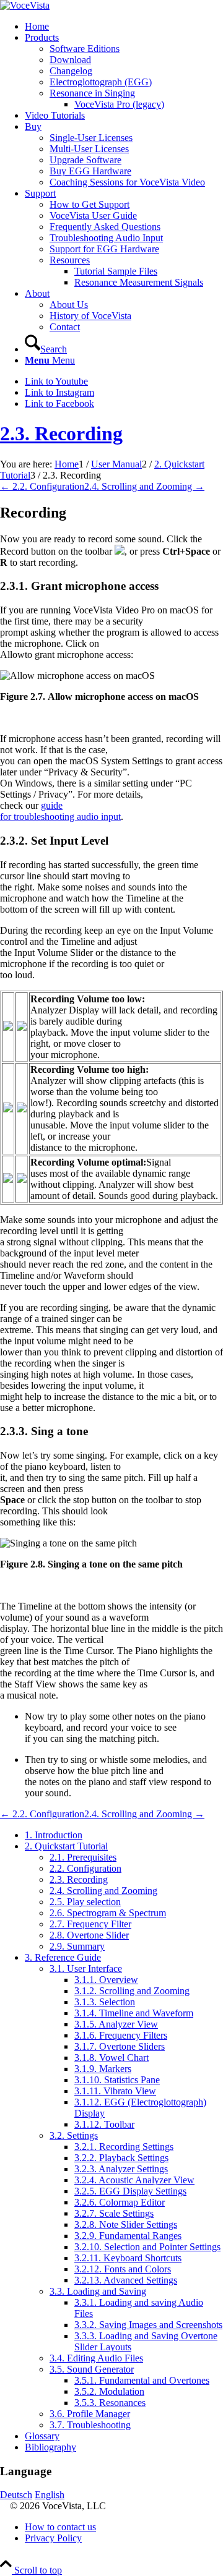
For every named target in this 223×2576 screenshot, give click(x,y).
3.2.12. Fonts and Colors (123, 2269)
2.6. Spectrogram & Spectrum (108, 1913)
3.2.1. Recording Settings (124, 2147)
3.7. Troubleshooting (90, 2425)
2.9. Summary (77, 1946)
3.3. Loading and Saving (98, 2291)
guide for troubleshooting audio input (60, 811)
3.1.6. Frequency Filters (121, 2035)
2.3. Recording (61, 433)
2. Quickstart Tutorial (66, 1846)
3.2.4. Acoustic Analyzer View (134, 2180)
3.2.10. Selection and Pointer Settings (147, 2247)
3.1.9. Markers (103, 2069)
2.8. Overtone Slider (89, 1935)
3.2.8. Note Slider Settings (126, 2224)
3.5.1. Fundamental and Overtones (142, 2380)
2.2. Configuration (85, 1868)
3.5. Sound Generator (92, 2369)
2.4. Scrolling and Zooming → (144, 486)
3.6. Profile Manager (90, 2414)
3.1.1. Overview (106, 1980)
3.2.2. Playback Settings (121, 2158)
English (50, 2495)
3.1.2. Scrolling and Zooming (132, 1991)
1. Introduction (54, 1835)
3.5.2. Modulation (109, 2391)
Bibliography (50, 2447)
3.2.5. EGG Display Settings (130, 2191)
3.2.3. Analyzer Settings (121, 2169)
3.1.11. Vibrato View (115, 2091)
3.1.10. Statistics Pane (117, 2080)
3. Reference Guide (63, 1957)
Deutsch (16, 2495)
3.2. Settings (74, 2135)
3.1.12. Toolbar (104, 2124)
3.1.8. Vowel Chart (111, 2058)
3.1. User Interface (86, 1968)
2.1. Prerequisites (83, 1857)
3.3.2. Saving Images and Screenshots (148, 2325)
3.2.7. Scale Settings (114, 2213)
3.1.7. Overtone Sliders (120, 2046)
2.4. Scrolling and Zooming (103, 1891)
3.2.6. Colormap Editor (120, 2202)
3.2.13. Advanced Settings (126, 2280)
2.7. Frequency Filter (90, 1924)
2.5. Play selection (85, 1902)
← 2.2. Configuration (42, 486)
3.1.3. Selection (105, 2002)
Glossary (42, 2436)
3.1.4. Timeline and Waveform (134, 2013)
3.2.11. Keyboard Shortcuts (128, 2258)
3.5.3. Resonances (110, 2403)
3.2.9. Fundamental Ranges (128, 2236)
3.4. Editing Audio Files (96, 2358)
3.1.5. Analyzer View (116, 2024)
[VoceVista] (25, 5)
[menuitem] (124, 27)
